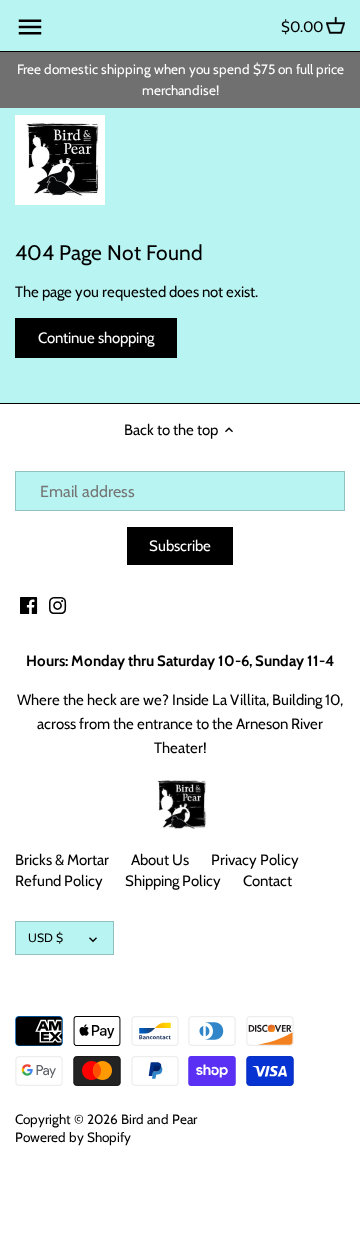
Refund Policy (59, 881)
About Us (160, 860)
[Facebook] (28, 604)
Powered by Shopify (73, 1137)
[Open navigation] (30, 27)
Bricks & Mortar (62, 860)
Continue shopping (96, 338)
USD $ (45, 937)
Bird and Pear (159, 1119)
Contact (267, 881)
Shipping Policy (173, 881)
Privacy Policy (255, 860)
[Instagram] (57, 604)
